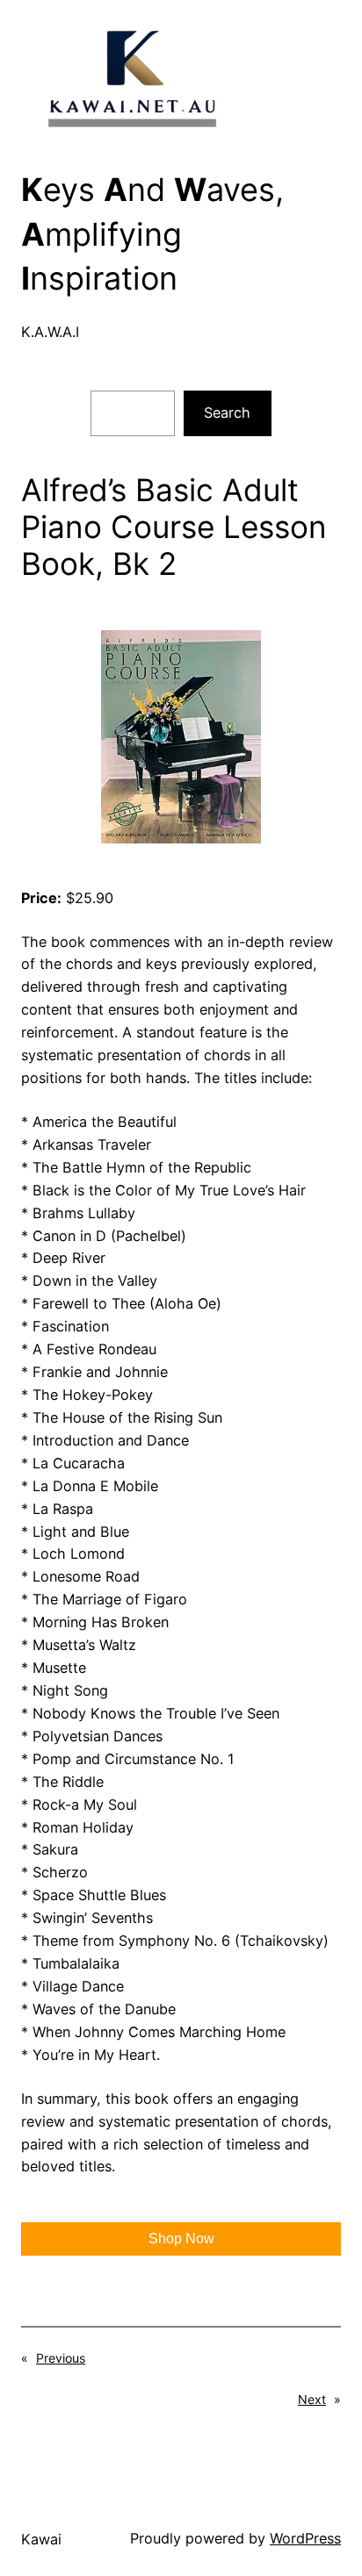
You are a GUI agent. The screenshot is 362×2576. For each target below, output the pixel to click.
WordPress (305, 2538)
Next (312, 2399)
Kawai (41, 2539)
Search (227, 413)
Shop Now (181, 2239)
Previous (61, 2358)
